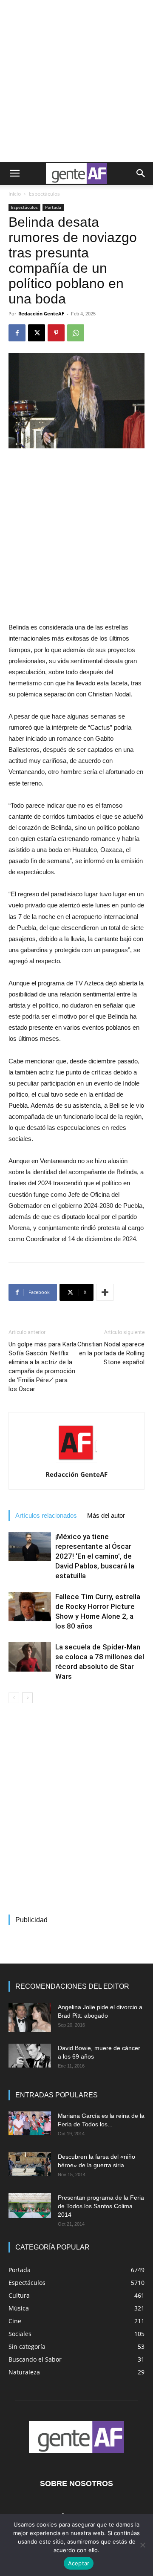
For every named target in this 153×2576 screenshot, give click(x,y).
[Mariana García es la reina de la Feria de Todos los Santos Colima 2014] (30, 2123)
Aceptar (79, 2563)
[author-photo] (76, 1462)
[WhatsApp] (76, 333)
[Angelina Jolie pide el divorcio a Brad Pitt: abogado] (30, 2017)
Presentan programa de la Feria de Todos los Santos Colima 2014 (101, 2206)
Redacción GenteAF (41, 313)
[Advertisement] (76, 81)
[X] (37, 333)
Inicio (15, 194)
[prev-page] (14, 1698)
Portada (53, 207)
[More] (105, 1292)
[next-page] (27, 1698)
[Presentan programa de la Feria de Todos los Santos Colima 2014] (30, 2206)
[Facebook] (17, 333)
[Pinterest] (56, 333)
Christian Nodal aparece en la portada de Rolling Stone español (111, 1353)
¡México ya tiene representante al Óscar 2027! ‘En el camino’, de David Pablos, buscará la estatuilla (95, 1556)
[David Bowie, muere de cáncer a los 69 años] (30, 2056)
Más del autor (106, 1515)
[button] (14, 173)
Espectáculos (44, 194)
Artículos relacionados (46, 1515)
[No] (142, 2545)
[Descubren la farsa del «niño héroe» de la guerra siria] (30, 2164)
